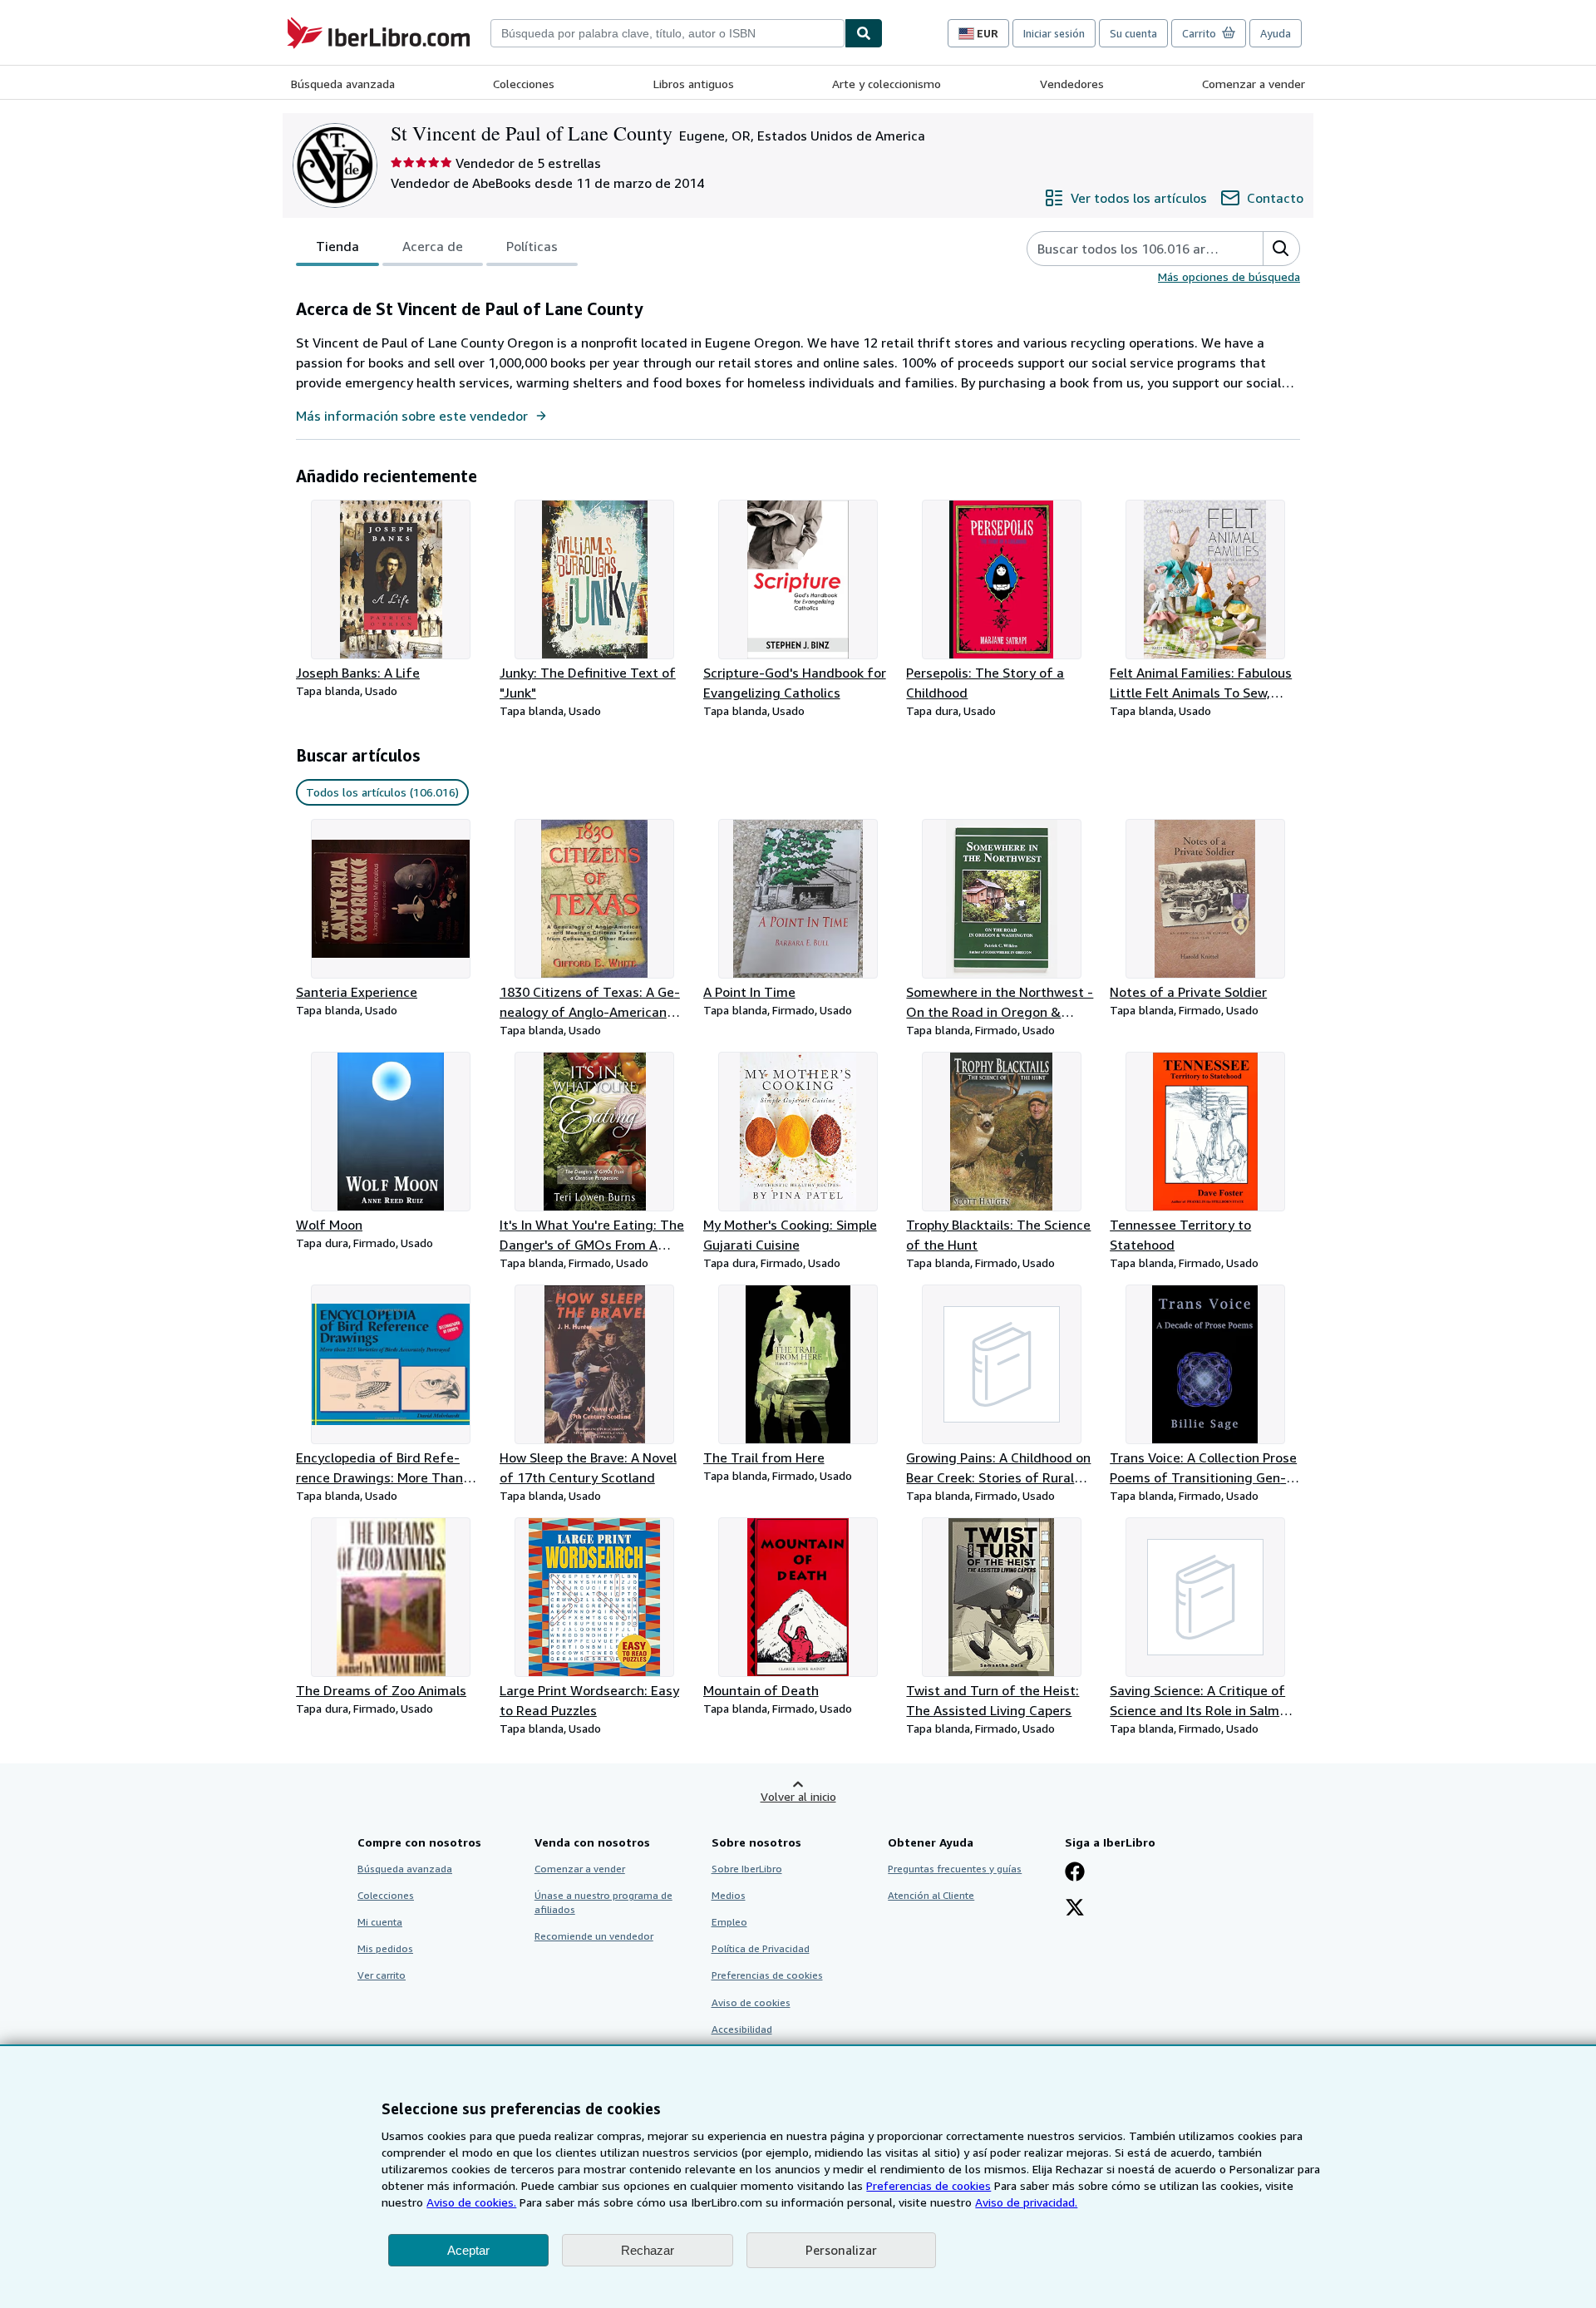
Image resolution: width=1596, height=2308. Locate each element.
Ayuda (1276, 33)
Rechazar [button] (648, 2250)
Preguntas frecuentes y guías (955, 1869)
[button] (1281, 249)
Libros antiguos (694, 84)
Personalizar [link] (841, 2250)
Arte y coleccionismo (887, 84)
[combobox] (667, 33)
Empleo (729, 1922)
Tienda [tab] (337, 246)
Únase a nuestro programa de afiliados (603, 1902)
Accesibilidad (742, 2029)
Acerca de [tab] (433, 246)
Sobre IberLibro (747, 1869)
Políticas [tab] (532, 246)
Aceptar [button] (468, 2250)
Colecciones (524, 84)
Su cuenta (1133, 33)
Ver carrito (382, 1975)
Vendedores (1072, 84)
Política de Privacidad (761, 1948)
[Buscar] (864, 33)
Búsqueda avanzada (343, 84)
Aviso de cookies (751, 2002)
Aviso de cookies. (471, 2202)
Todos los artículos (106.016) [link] (382, 792)
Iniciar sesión (1054, 33)
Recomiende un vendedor (594, 1936)
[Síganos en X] (1075, 1909)
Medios (729, 1895)
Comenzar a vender (1254, 84)
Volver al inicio (798, 1796)
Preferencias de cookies (929, 2185)
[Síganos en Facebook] (1075, 1873)
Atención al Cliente (931, 1895)
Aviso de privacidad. (1026, 2202)
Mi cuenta (380, 1922)
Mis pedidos (385, 1948)
